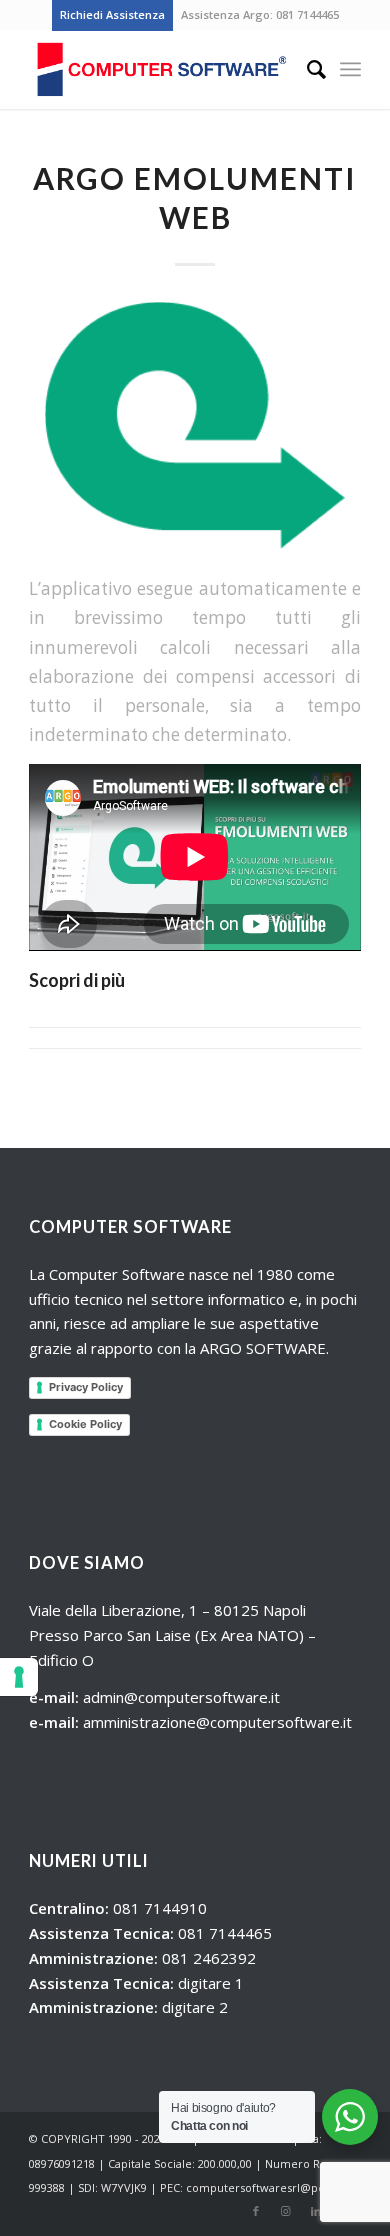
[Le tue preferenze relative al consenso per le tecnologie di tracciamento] (19, 1677)
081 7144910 (160, 1908)
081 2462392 (209, 1958)
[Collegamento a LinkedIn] (316, 2211)
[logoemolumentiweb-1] (195, 425)
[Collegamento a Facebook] (256, 2211)
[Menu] (350, 69)
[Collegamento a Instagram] (286, 2211)
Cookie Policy (85, 1424)
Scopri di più (77, 980)
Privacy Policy (86, 1387)
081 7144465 (307, 14)
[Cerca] (306, 69)
